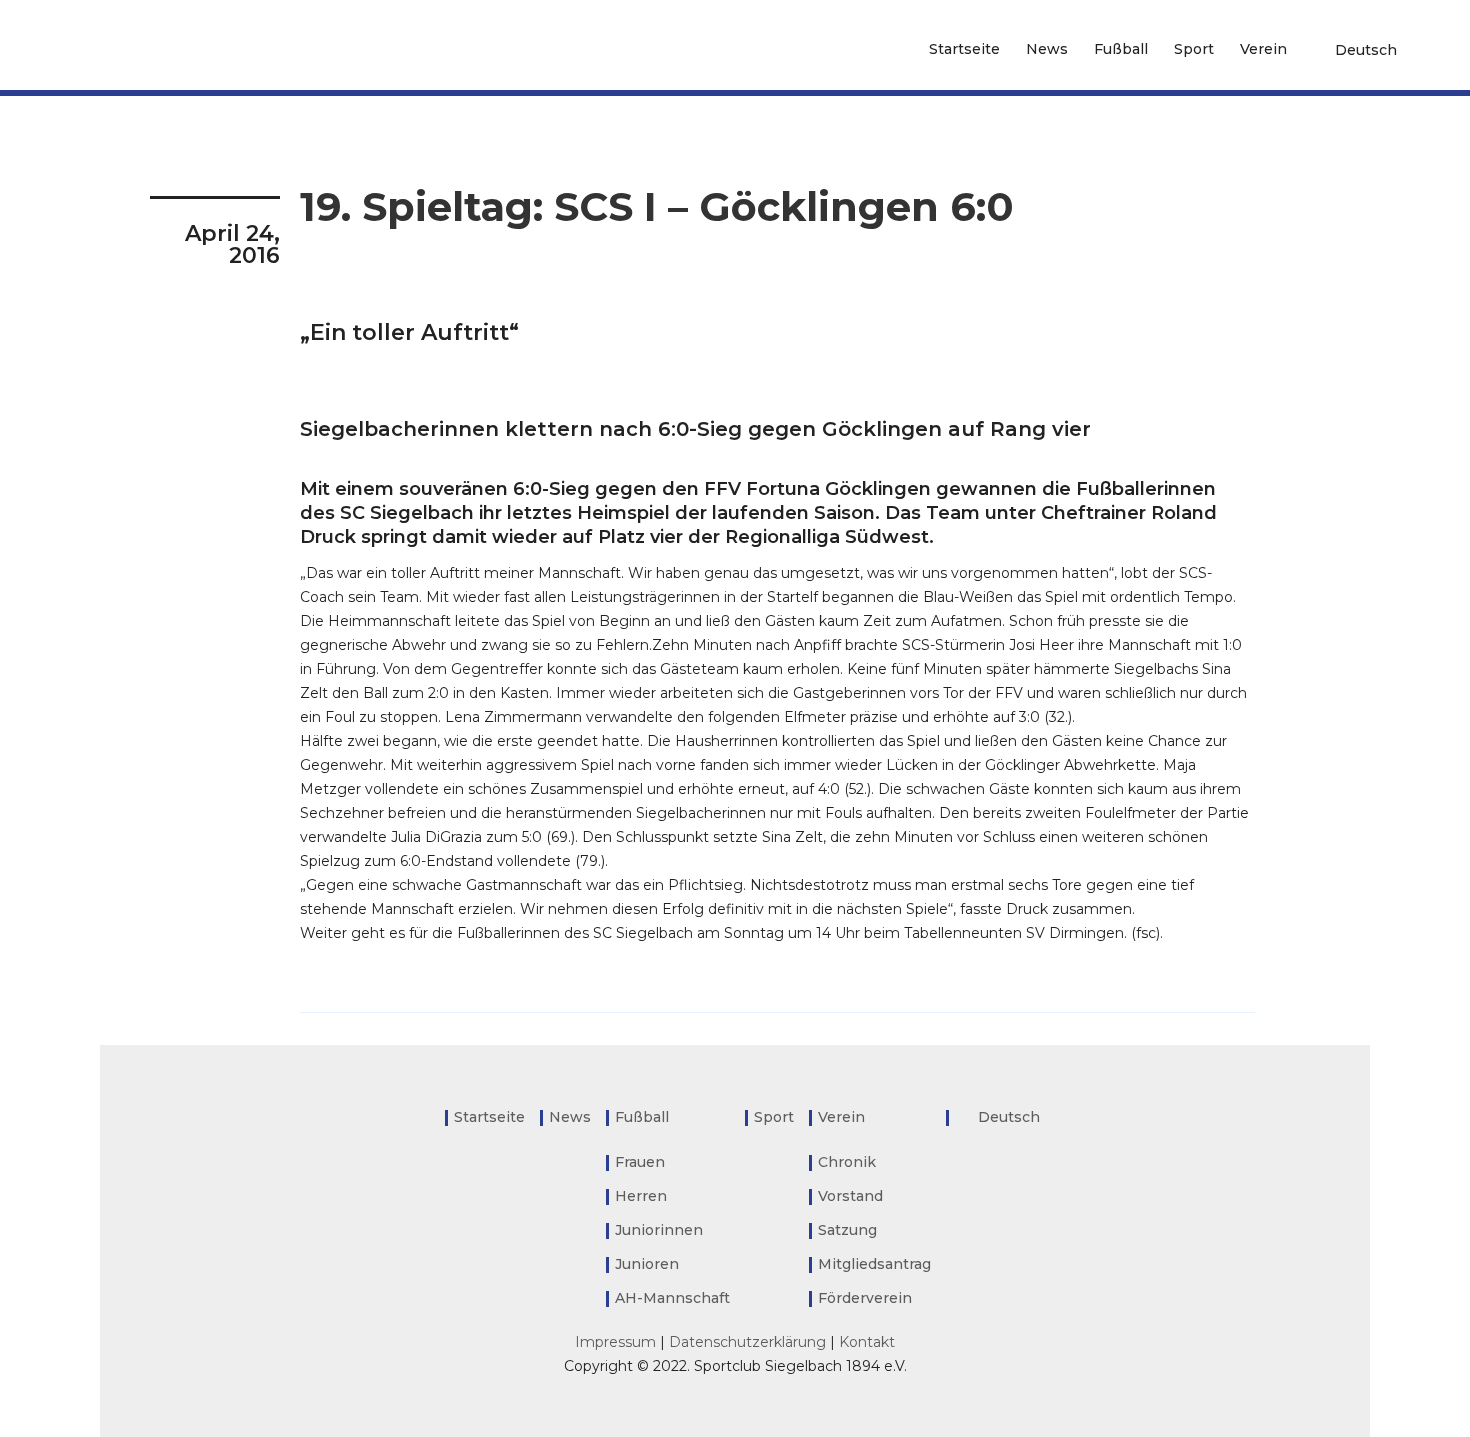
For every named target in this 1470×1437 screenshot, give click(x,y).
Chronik (847, 1162)
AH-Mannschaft (672, 1298)
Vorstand (850, 1196)
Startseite (964, 49)
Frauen (640, 1162)
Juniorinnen (659, 1230)
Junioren (647, 1264)
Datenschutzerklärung (747, 1342)
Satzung (847, 1230)
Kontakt (867, 1342)
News (1047, 49)
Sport (1194, 49)
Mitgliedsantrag (874, 1264)
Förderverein (865, 1298)
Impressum (615, 1342)
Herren (641, 1196)
